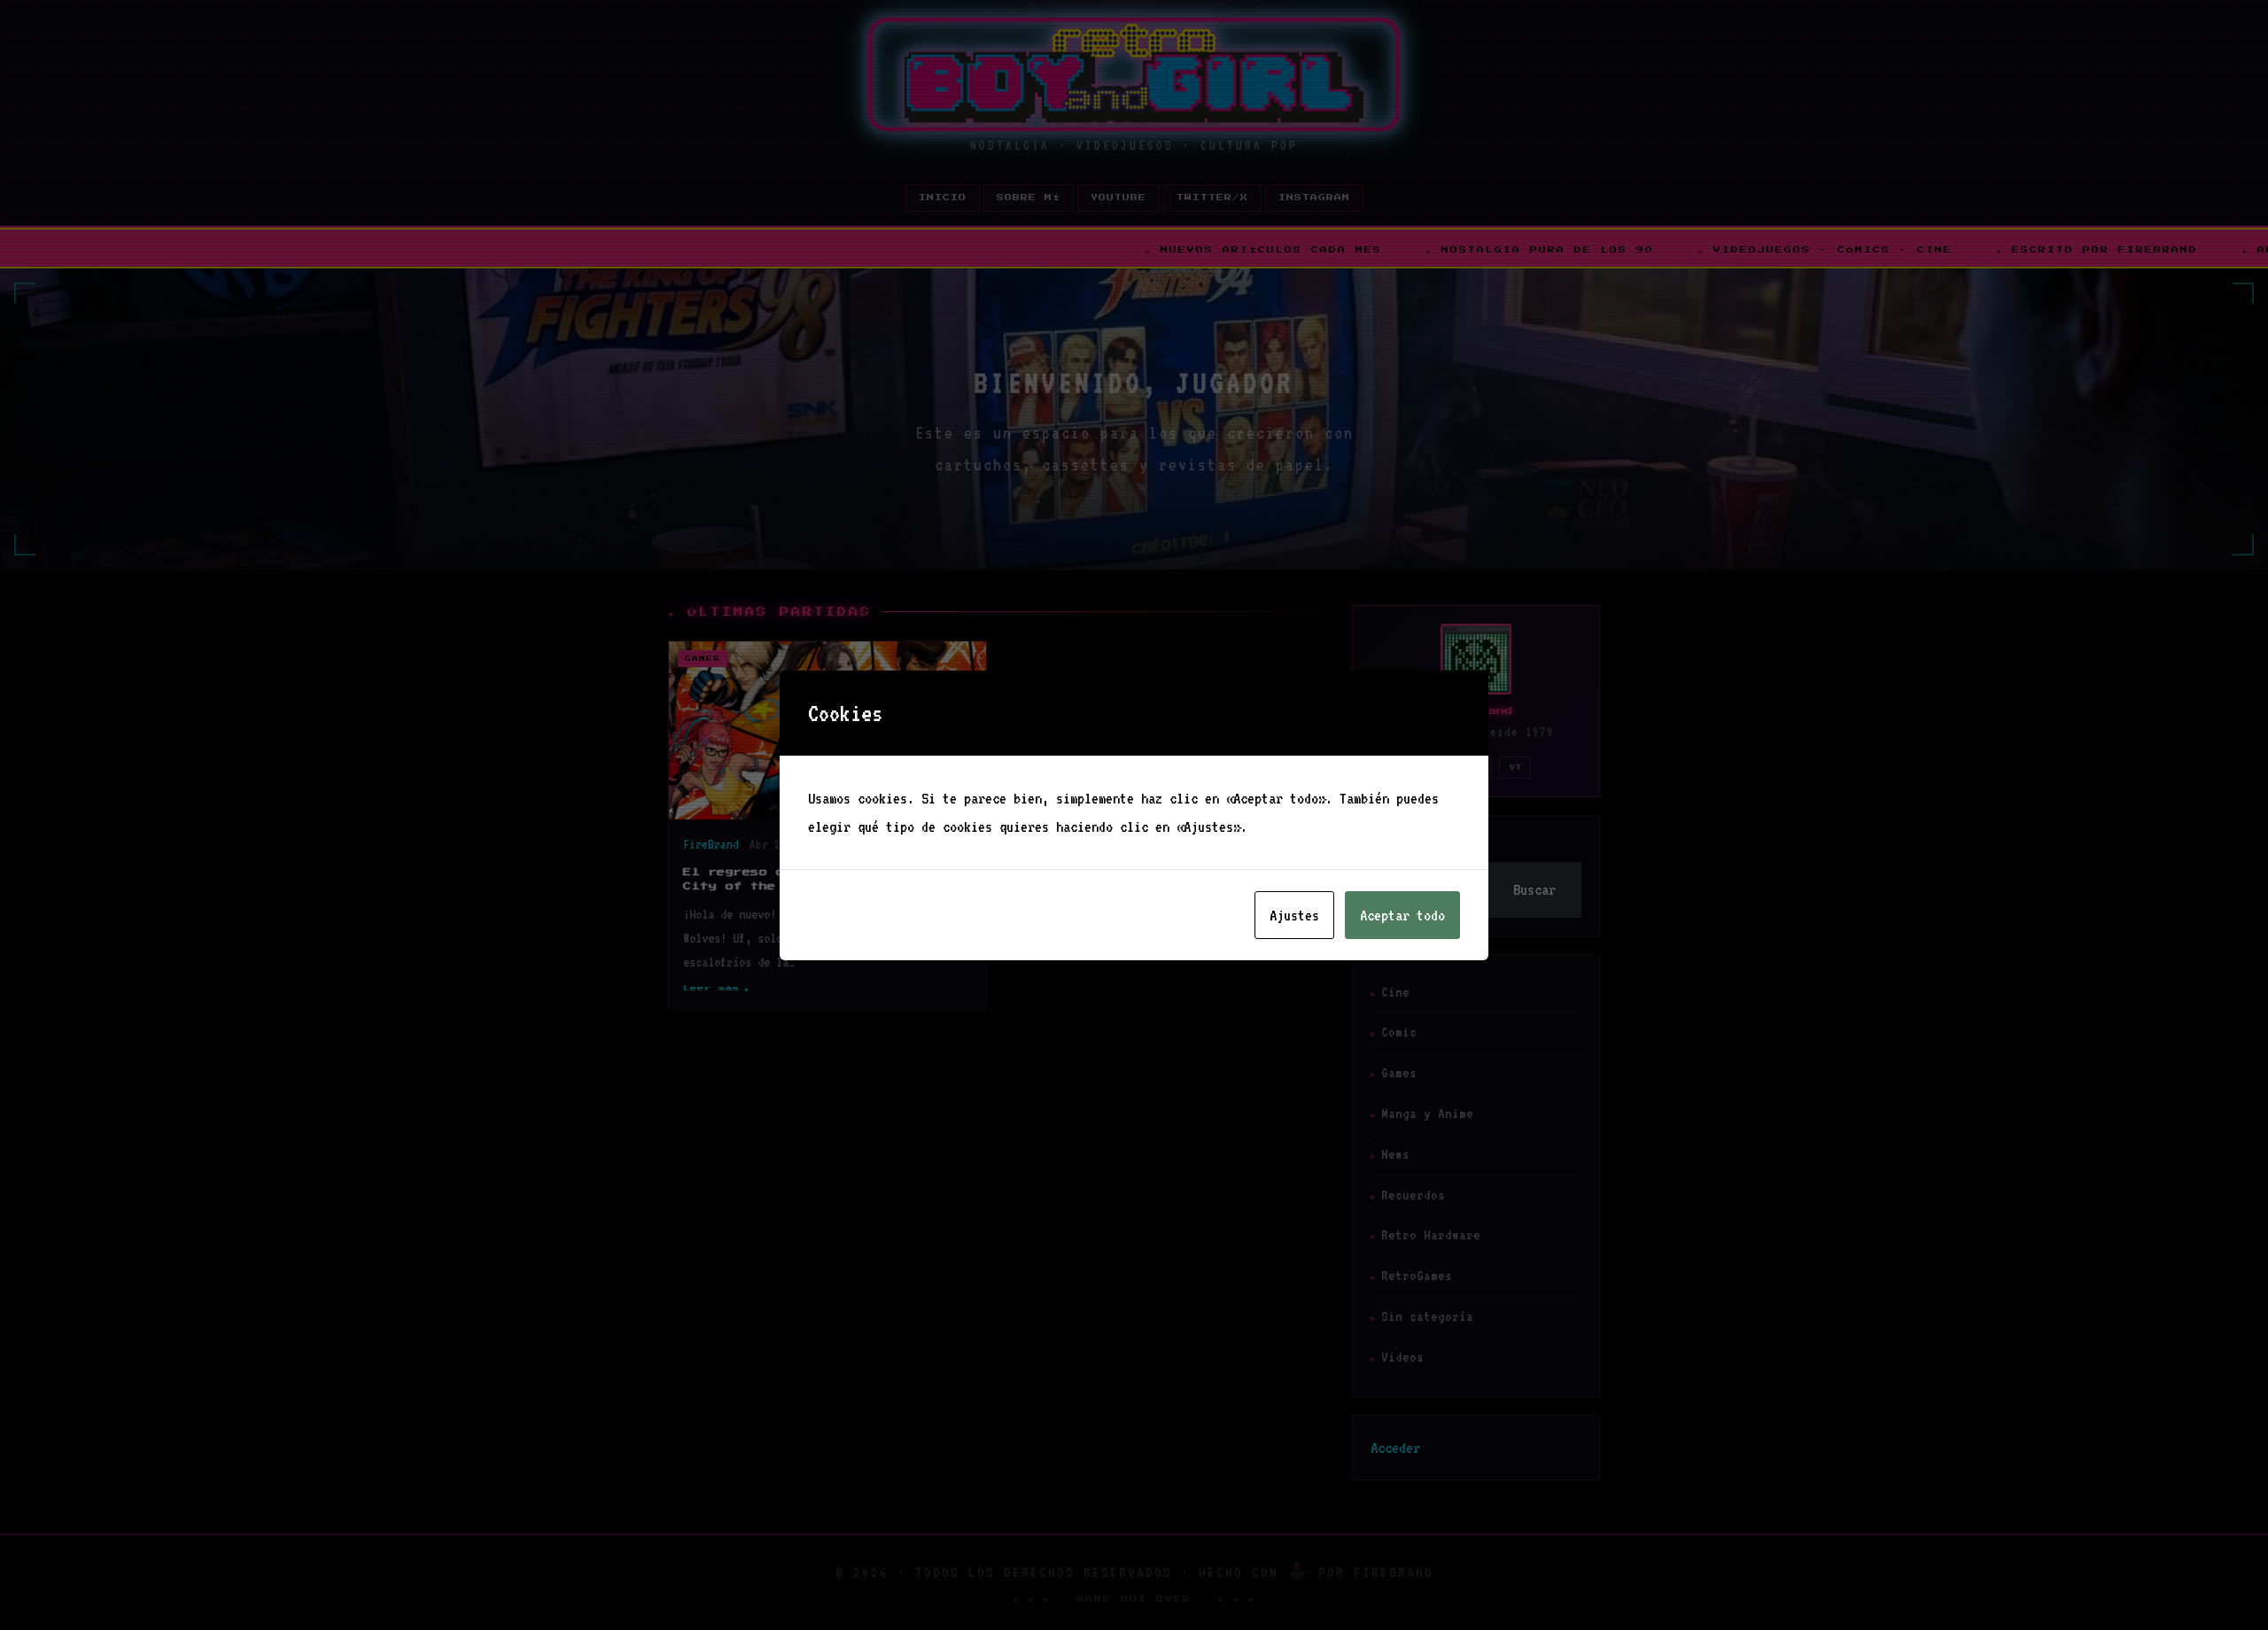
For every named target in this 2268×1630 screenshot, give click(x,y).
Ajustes (1294, 915)
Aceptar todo (1402, 915)
